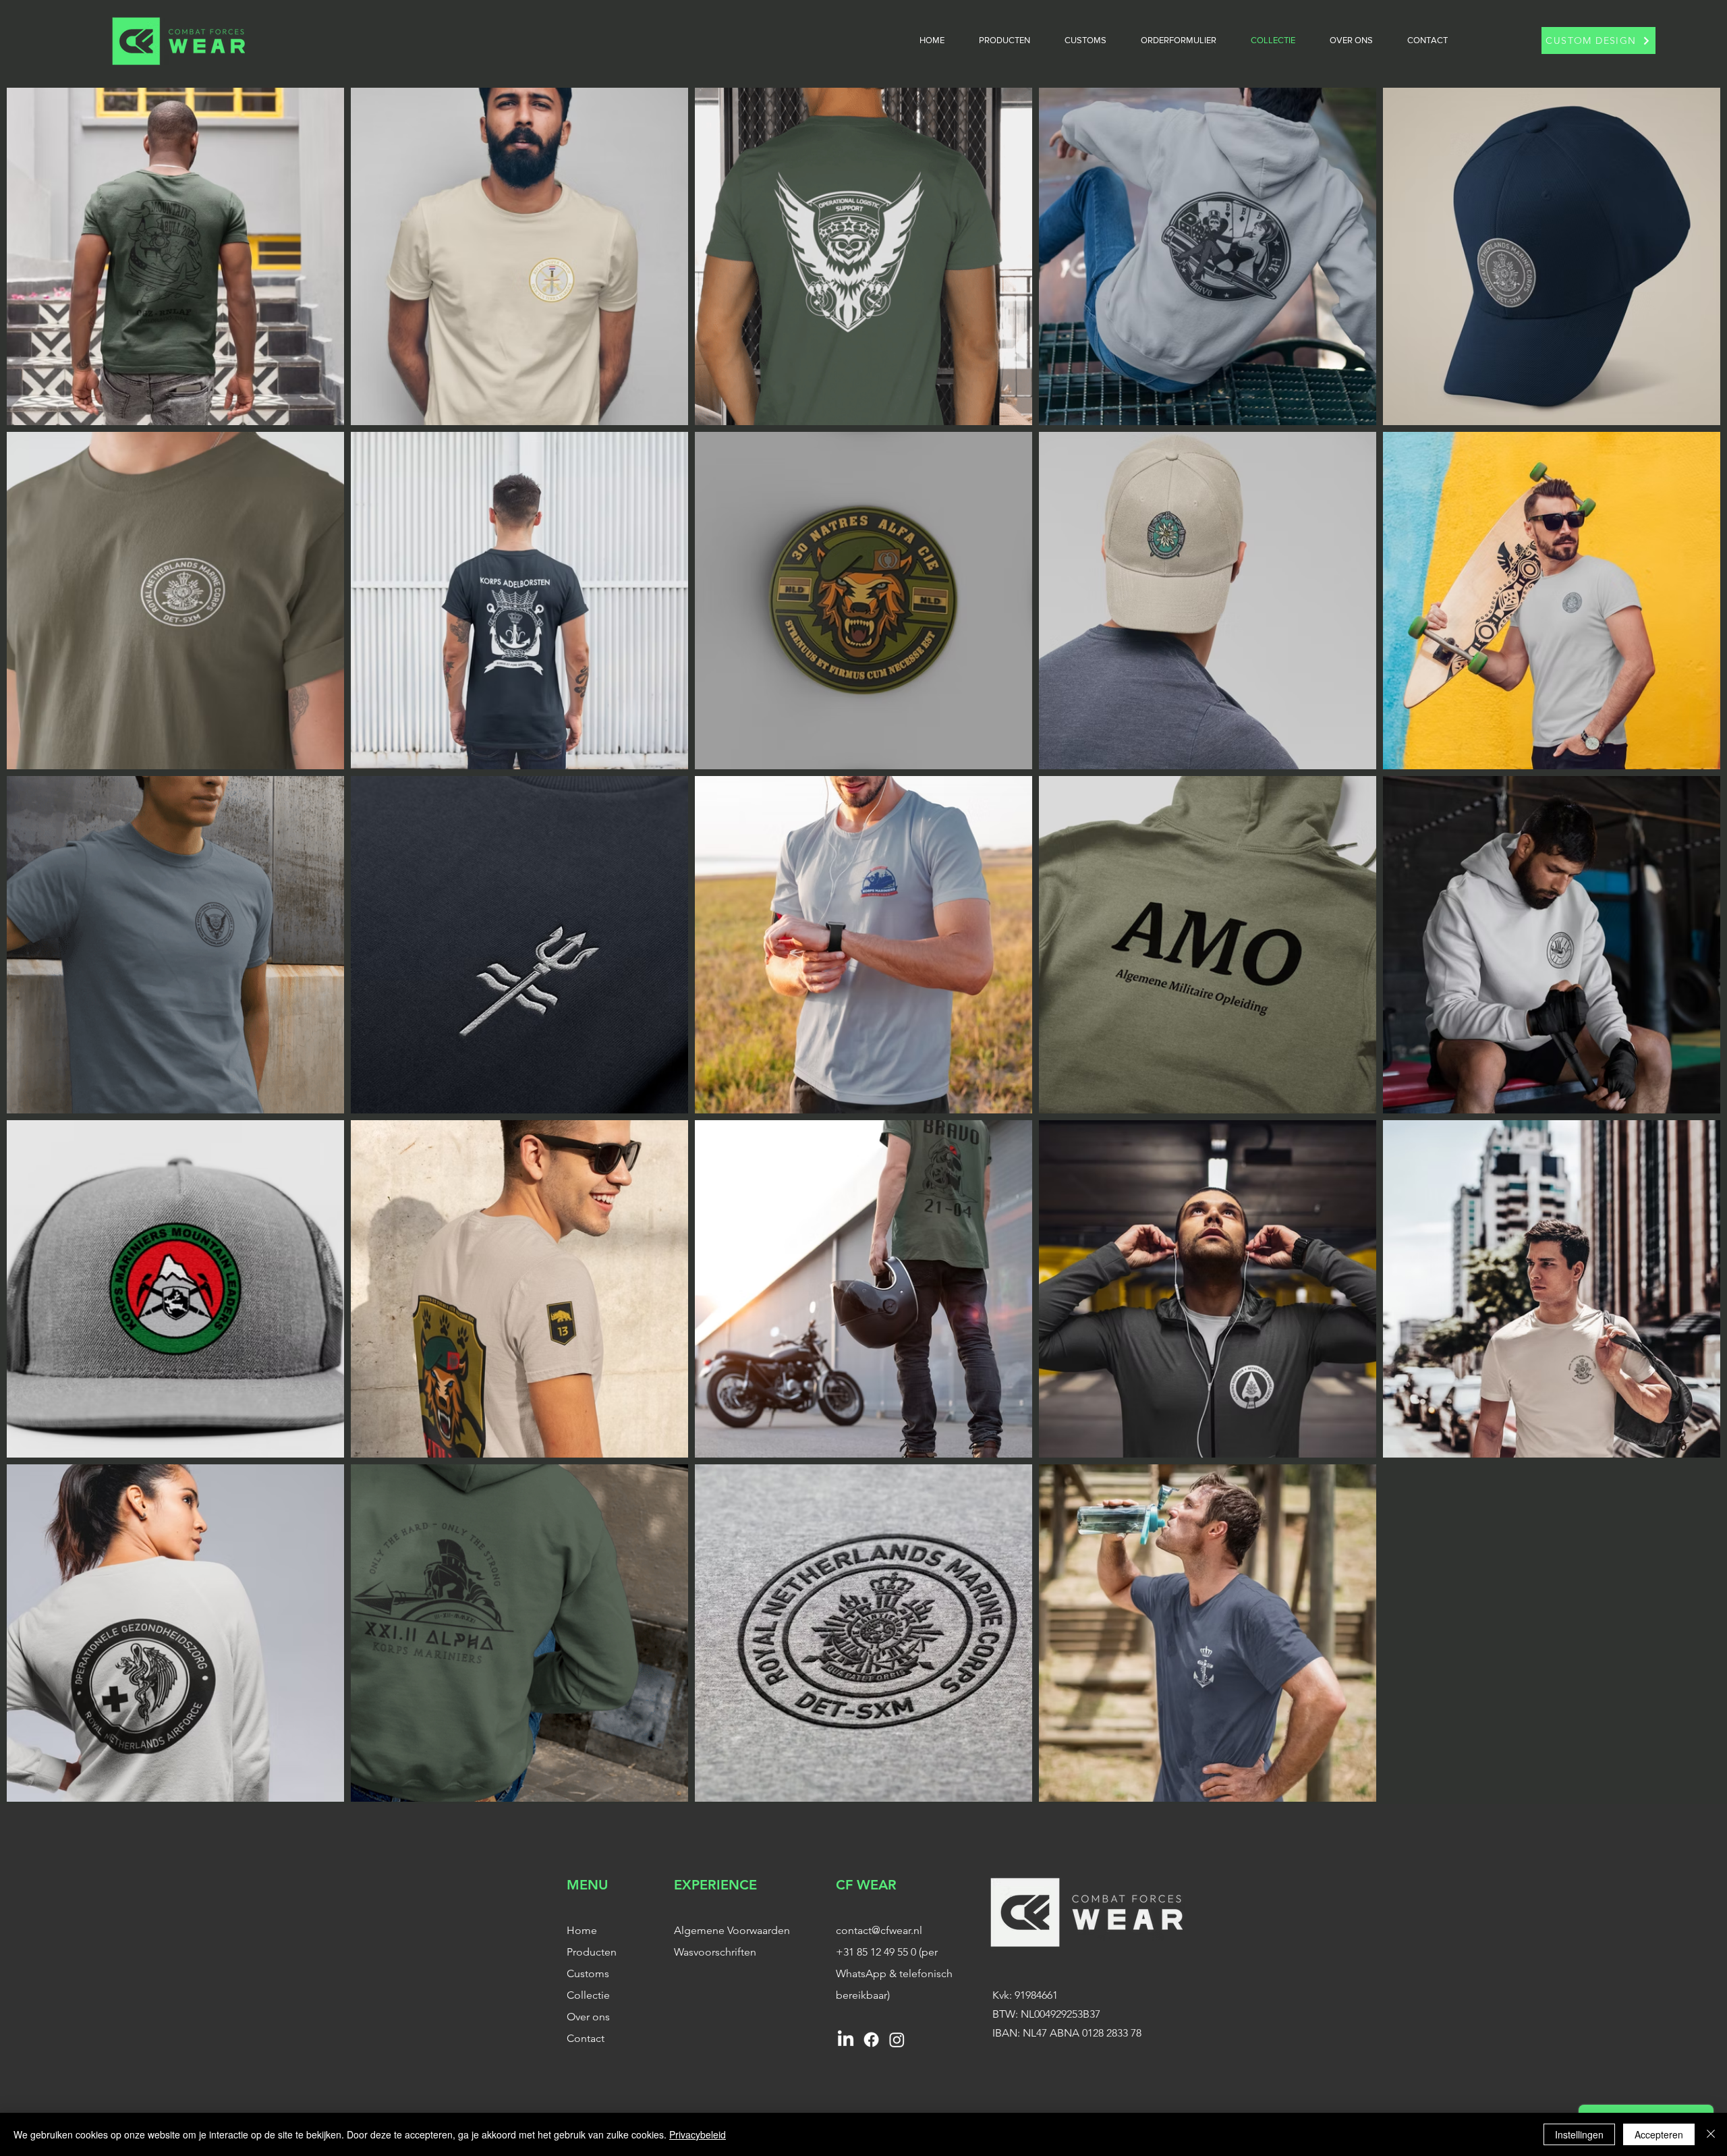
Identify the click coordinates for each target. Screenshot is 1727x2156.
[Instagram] (897, 2040)
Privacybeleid (698, 2134)
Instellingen (1579, 2134)
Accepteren (1659, 2134)
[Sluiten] (1711, 2134)
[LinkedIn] (846, 2040)
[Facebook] (871, 2040)
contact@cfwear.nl (879, 1930)
